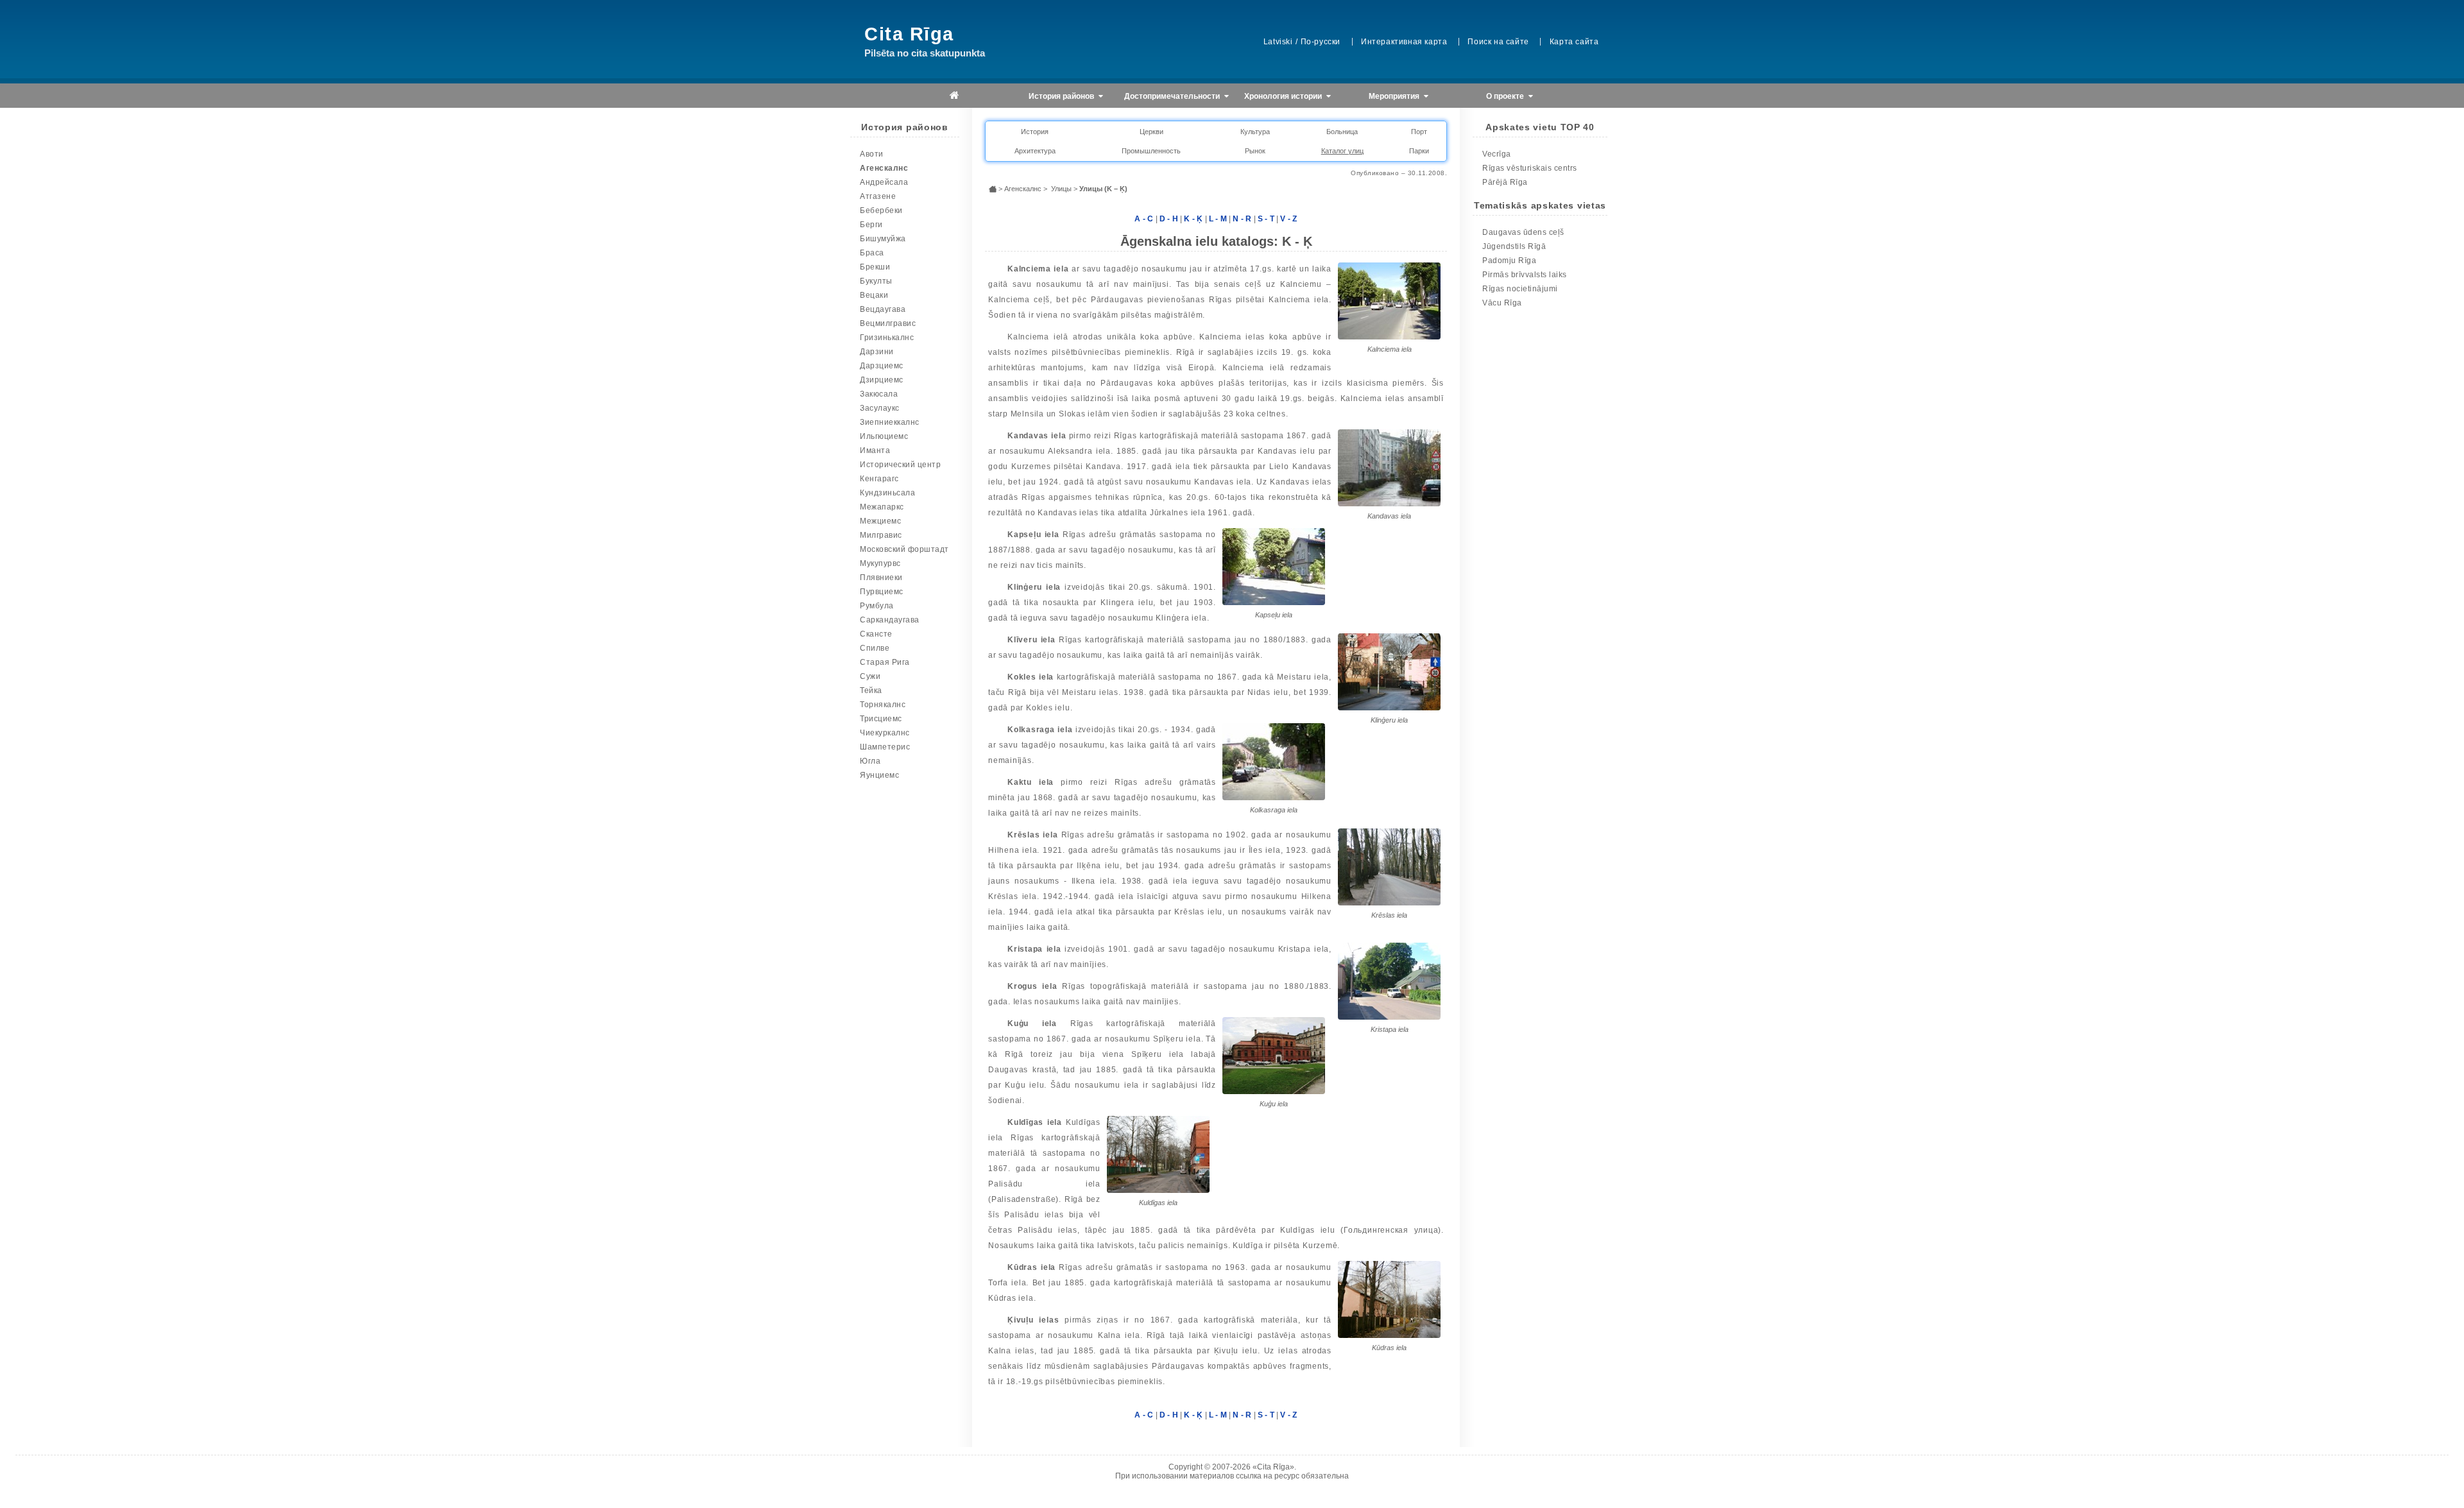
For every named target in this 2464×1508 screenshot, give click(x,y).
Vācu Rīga (1502, 303)
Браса (872, 253)
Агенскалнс (884, 168)
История (1035, 132)
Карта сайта (1574, 42)
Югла (870, 761)
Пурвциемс (882, 592)
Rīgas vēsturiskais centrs (1530, 168)
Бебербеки (881, 210)
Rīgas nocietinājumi (1520, 289)
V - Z (1289, 219)
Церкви (1151, 132)
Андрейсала (884, 182)
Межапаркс (882, 507)
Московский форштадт (904, 549)
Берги (871, 225)
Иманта (875, 450)
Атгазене (878, 196)
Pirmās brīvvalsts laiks (1525, 275)
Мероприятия (1395, 96)
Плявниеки (881, 578)
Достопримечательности (1173, 96)
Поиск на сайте (1498, 42)
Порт (1419, 132)
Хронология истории (1284, 96)
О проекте (1506, 96)
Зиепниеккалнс (890, 422)
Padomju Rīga (1509, 261)
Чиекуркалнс (885, 733)
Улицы (1061, 189)
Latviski (1278, 42)
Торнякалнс (883, 705)
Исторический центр (900, 465)
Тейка (871, 690)
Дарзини (877, 352)
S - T (1266, 219)
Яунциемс (879, 775)
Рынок (1255, 151)
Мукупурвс (880, 563)
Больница (1342, 132)
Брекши (875, 267)
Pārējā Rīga (1505, 182)
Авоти (872, 154)
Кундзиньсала (887, 493)
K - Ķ (1193, 219)
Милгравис (881, 535)
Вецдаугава (883, 309)
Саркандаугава (890, 620)
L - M (1218, 219)
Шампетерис (885, 747)
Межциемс (880, 521)
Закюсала (879, 394)
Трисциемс (881, 719)
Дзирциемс (882, 380)
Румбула (877, 606)
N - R (1242, 219)
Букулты (876, 281)
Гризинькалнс (887, 338)
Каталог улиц (1342, 151)
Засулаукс (880, 408)
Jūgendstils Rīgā (1514, 246)
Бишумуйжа (883, 239)
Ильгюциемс (884, 436)
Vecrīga (1497, 154)
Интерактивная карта (1404, 42)
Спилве (875, 648)
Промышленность (1151, 151)
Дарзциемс (882, 366)
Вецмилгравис (888, 323)
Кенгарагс (879, 479)
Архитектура (1035, 151)
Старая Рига (885, 662)
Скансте (876, 634)
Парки (1419, 151)
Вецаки (874, 295)
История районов (1062, 96)
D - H (1169, 219)
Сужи (870, 676)
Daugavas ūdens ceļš (1523, 232)
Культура (1255, 132)
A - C (1144, 219)
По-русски (1321, 42)
